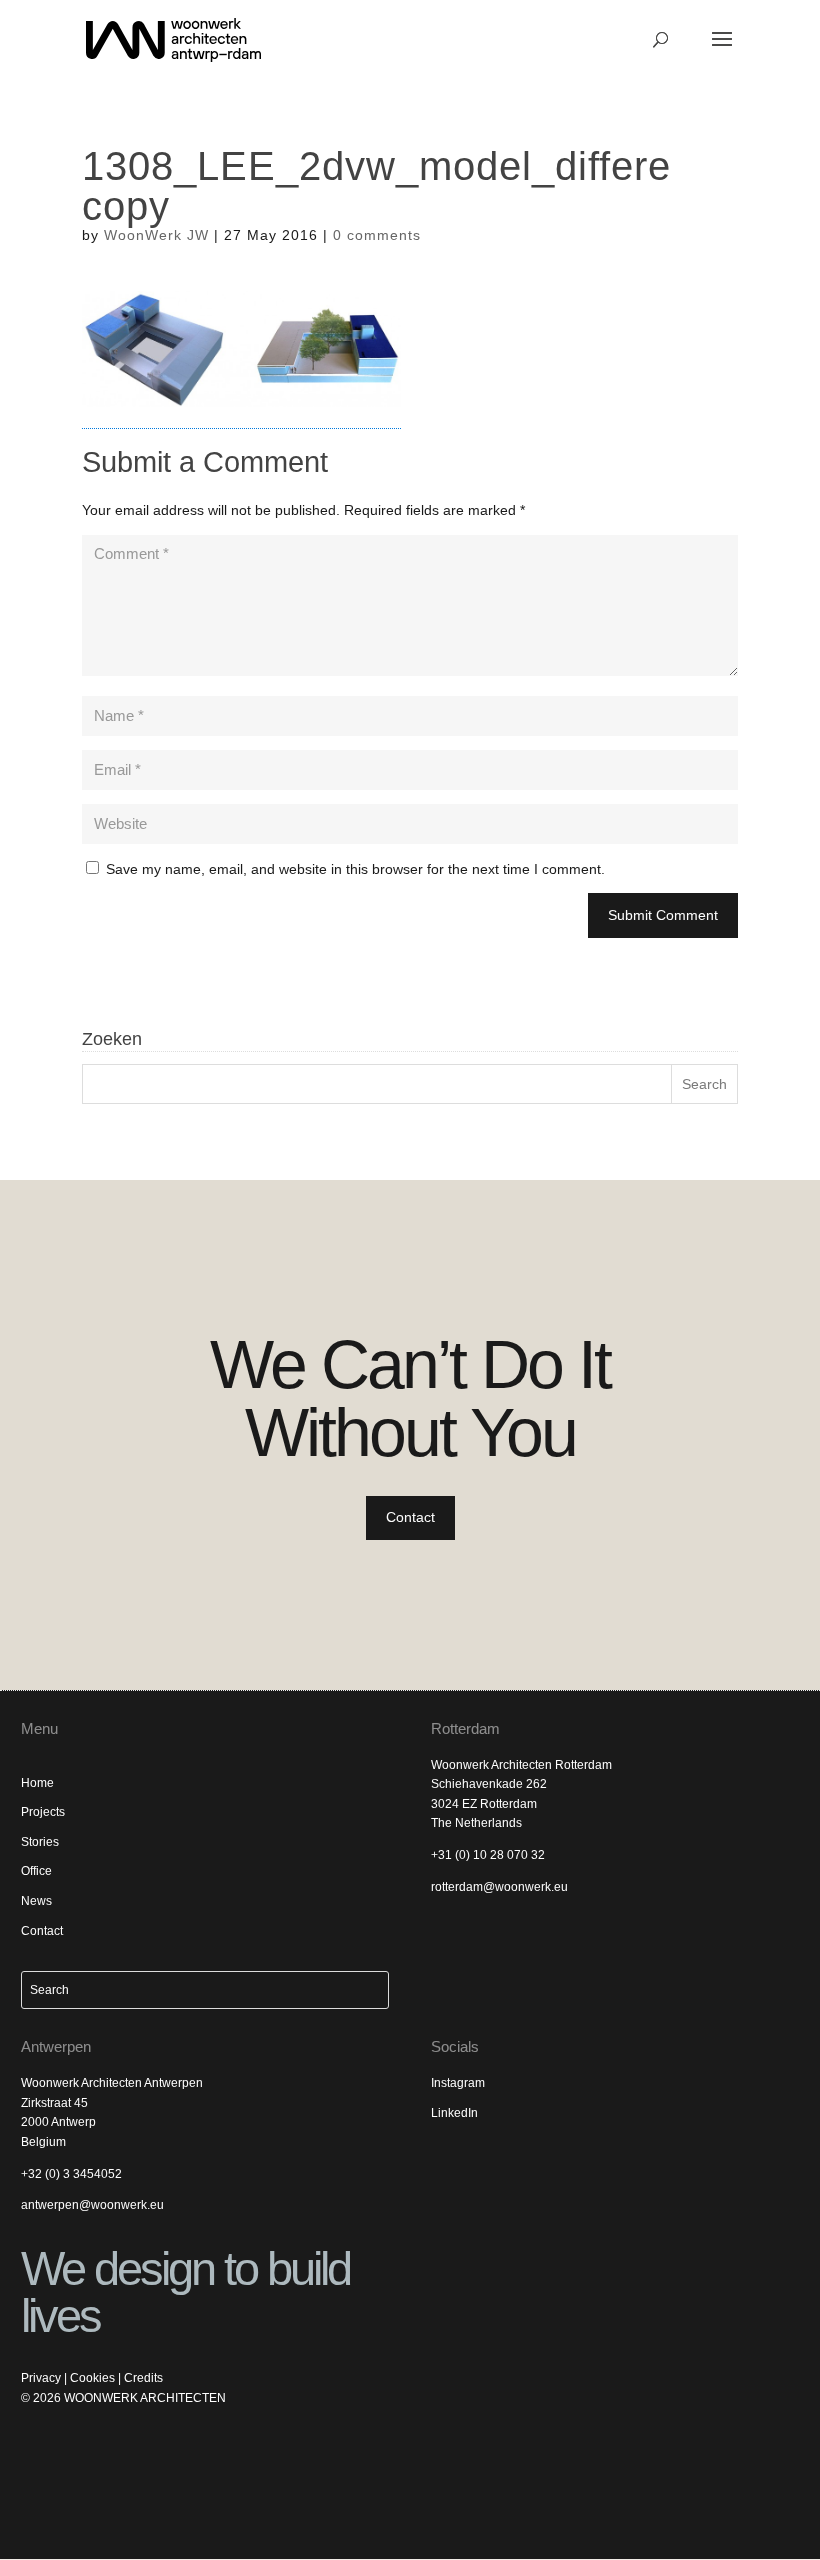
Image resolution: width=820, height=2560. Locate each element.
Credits (143, 2378)
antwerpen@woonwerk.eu (92, 2205)
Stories (40, 1842)
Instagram (458, 2083)
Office (36, 1871)
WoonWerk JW (156, 235)
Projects (43, 1812)
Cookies (92, 2378)
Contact (410, 1517)
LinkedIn (454, 2113)
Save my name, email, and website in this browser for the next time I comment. (355, 869)
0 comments (377, 235)
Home (37, 1783)
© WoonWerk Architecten (123, 2398)
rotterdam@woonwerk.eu (499, 1887)
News (36, 1901)
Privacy (41, 2378)
